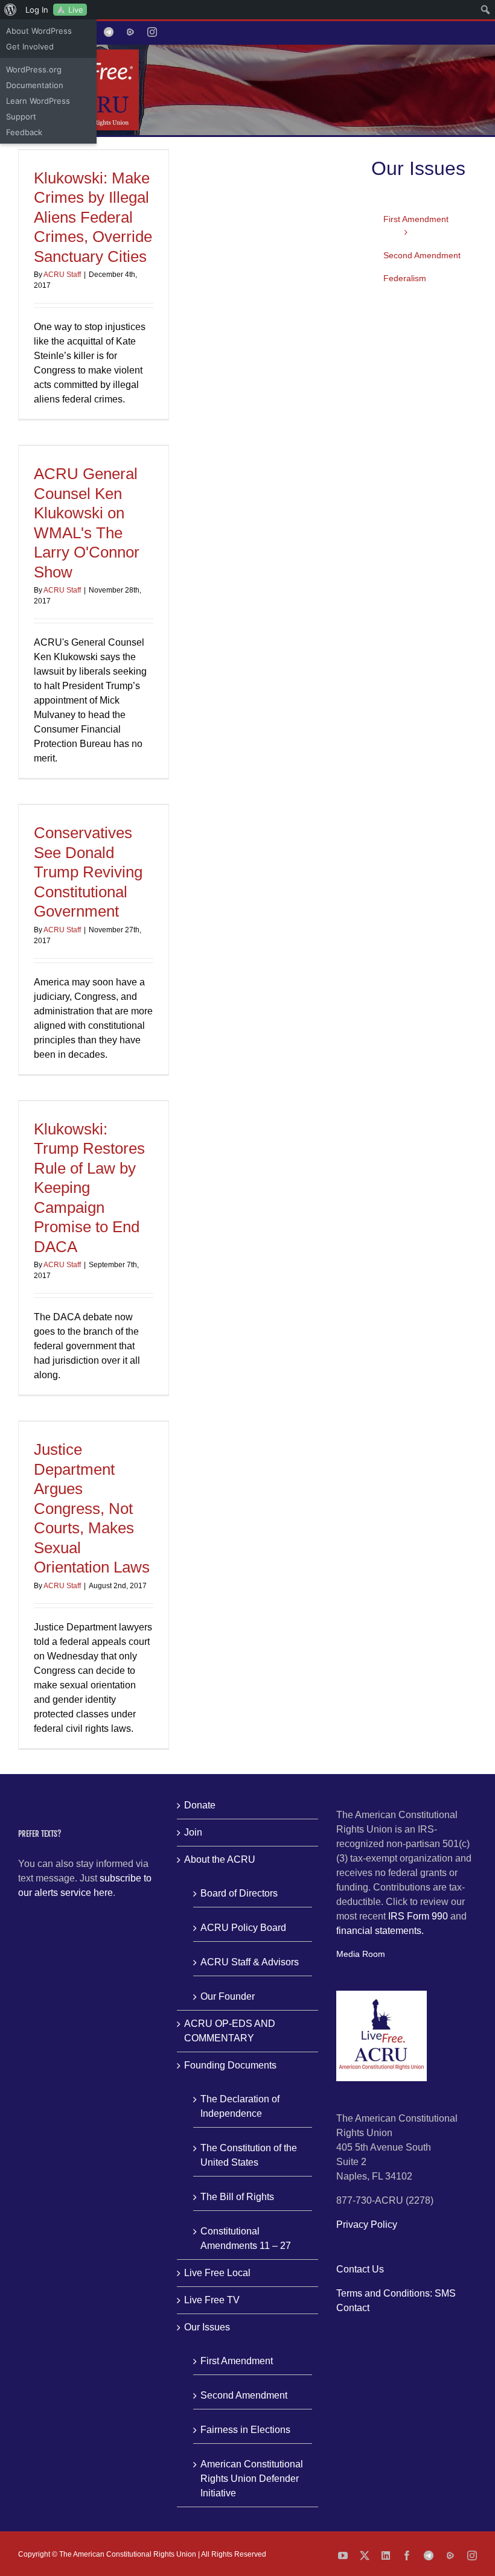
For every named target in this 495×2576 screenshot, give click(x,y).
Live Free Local (217, 2273)
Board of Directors (239, 1893)
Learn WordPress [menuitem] (38, 101)
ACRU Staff (62, 275)
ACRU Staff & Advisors (250, 1962)
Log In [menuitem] (37, 10)
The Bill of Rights (237, 2197)
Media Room (361, 1954)
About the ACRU (220, 1859)
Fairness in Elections (245, 2430)
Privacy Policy (367, 2225)
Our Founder (228, 1996)
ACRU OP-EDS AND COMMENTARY (230, 2031)
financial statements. (380, 1931)
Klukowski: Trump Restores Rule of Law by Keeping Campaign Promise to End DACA (89, 1188)
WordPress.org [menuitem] (34, 69)
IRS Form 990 (418, 1916)
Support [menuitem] (21, 116)
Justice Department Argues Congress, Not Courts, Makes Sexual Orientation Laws (92, 1508)
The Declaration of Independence (240, 2106)
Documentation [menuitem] (35, 85)
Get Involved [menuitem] (30, 46)
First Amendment (237, 2361)
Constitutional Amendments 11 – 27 (246, 2238)
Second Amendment (244, 2395)
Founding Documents (230, 2065)
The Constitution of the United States (249, 2155)
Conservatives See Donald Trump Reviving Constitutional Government (88, 872)
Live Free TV (212, 2300)
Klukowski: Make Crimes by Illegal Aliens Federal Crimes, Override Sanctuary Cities (93, 217)
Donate (200, 1805)
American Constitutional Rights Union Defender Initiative (252, 2479)
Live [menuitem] (76, 10)
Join (193, 1832)
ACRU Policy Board (243, 1928)
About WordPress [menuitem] (39, 31)
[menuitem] (11, 10)
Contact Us (360, 2269)
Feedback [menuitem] (24, 132)
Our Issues (207, 2327)
